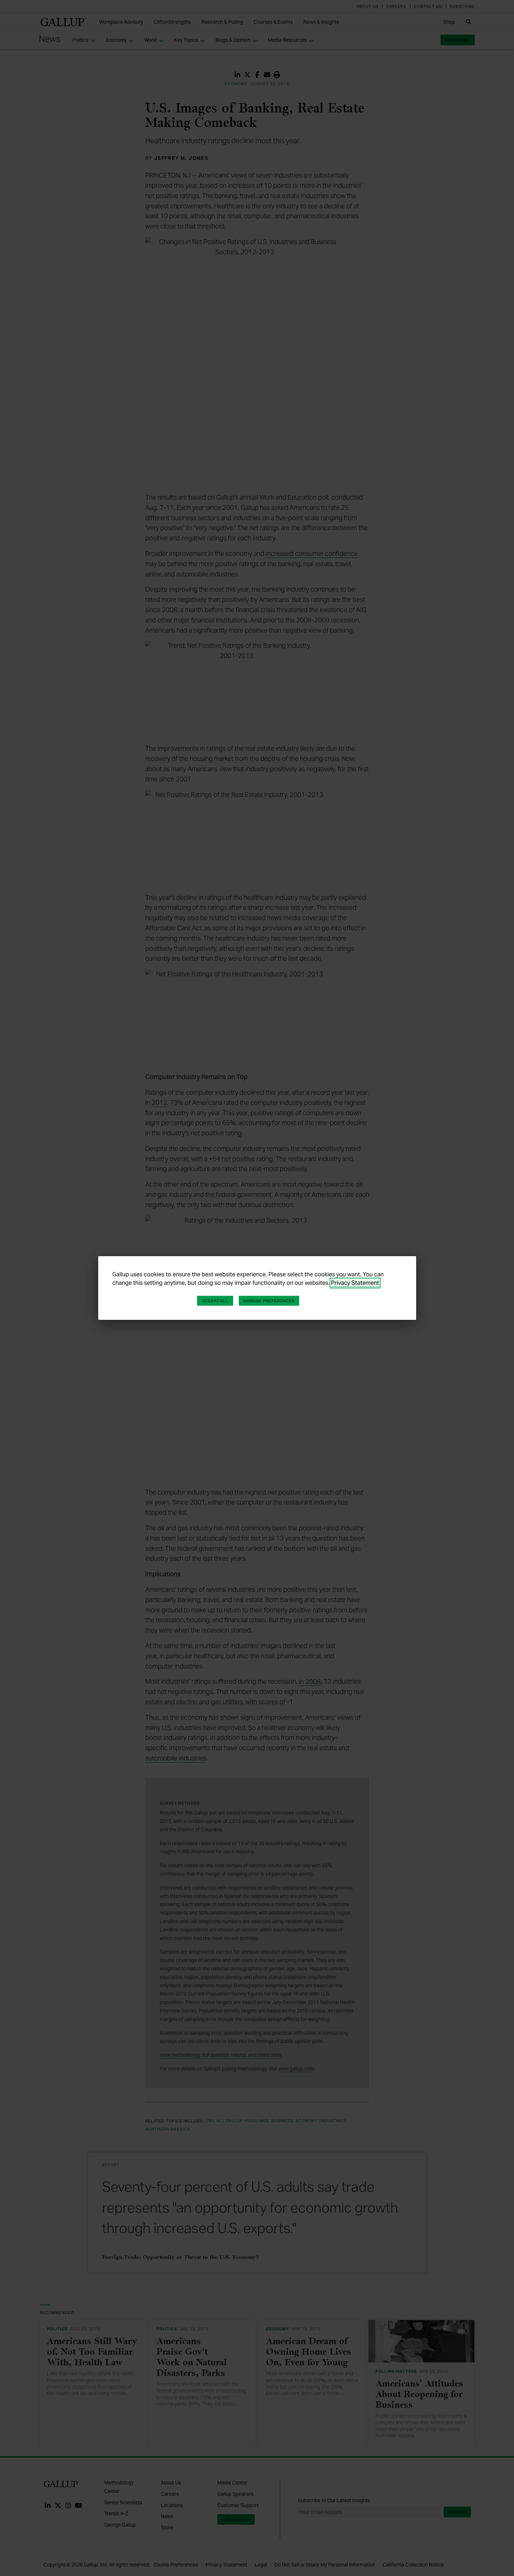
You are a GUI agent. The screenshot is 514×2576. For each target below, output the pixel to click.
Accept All (215, 1301)
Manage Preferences (269, 1301)
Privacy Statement (355, 1283)
